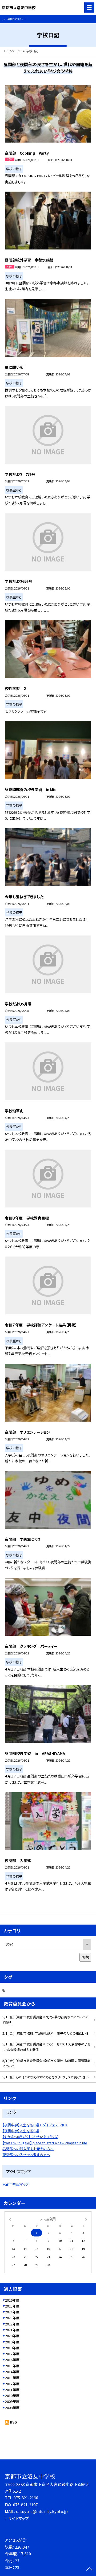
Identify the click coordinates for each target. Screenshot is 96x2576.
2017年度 (12, 2354)
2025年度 (12, 2306)
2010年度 (12, 2396)
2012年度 (12, 2384)
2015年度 (12, 2366)
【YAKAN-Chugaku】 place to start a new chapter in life (45, 2143)
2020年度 (12, 2336)
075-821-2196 (26, 2498)
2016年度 (12, 2360)
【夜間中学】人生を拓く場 (21, 2131)
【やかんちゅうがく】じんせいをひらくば (30, 2137)
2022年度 (12, 2324)
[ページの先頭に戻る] (89, 2570)
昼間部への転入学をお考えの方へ (28, 2149)
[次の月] (86, 2219)
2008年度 (12, 2408)
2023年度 (12, 2318)
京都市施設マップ (16, 2184)
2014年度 (12, 2372)
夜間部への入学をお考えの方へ (26, 2155)
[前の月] (10, 2219)
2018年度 (12, 2348)
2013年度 (12, 2378)
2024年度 (12, 2312)
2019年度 (12, 2342)
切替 (85, 1957)
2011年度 (12, 2390)
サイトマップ (18, 2518)
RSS (13, 2422)
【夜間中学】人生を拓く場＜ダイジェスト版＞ (35, 2125)
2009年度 (12, 2401)
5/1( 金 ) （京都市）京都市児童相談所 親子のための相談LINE (45, 2033)
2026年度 (12, 2300)
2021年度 (12, 2330)
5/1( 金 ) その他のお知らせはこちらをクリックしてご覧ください (45, 2077)
